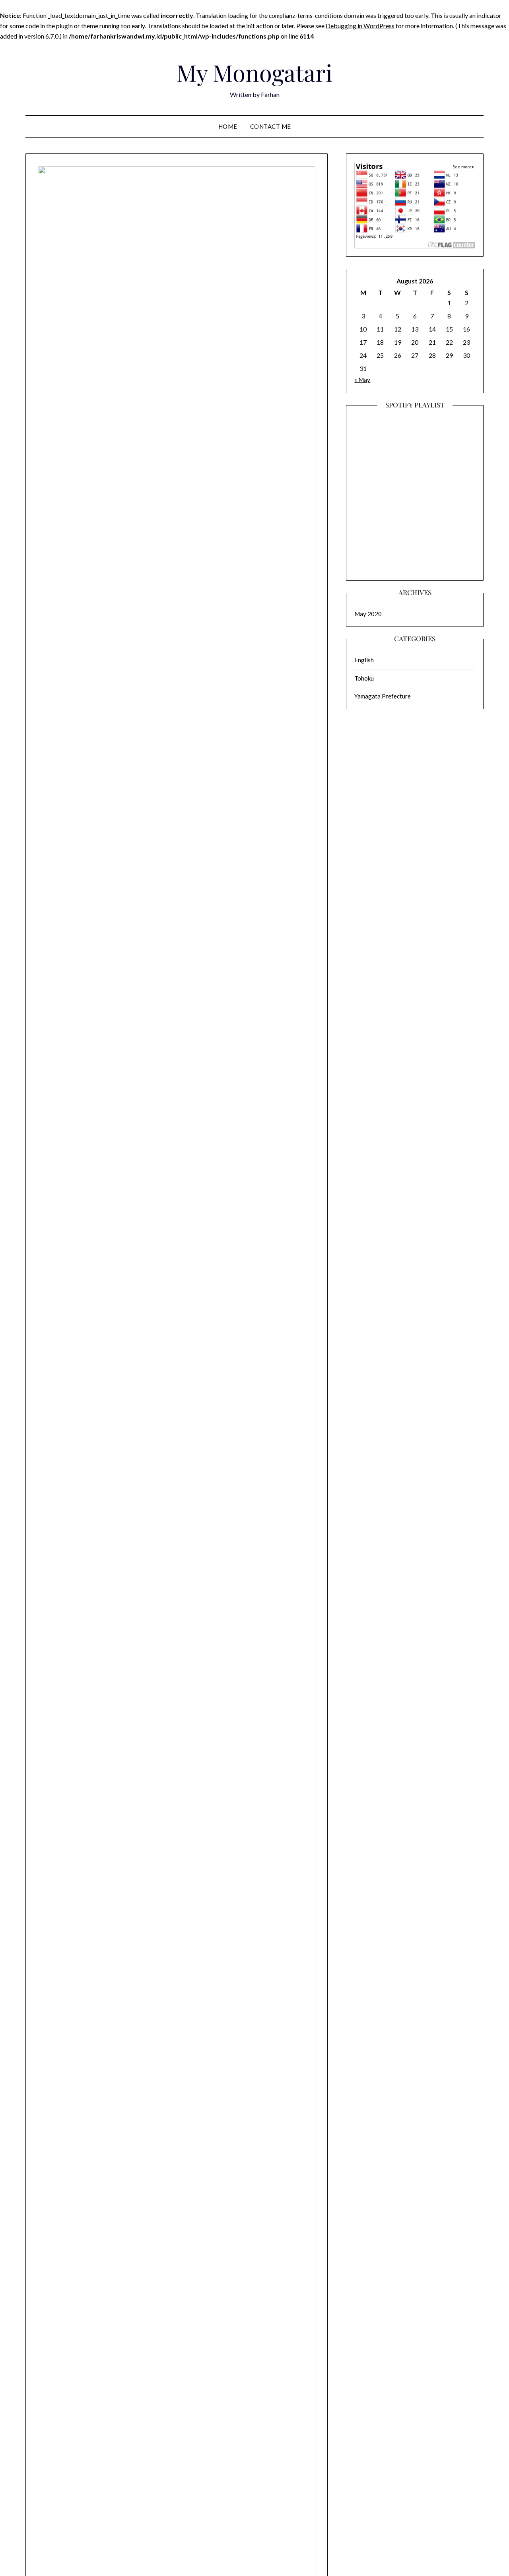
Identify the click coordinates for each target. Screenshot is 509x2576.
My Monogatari (254, 72)
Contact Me (271, 126)
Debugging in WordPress (360, 26)
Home (228, 126)
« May (362, 380)
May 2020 (368, 614)
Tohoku (364, 678)
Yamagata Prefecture (383, 696)
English (364, 660)
